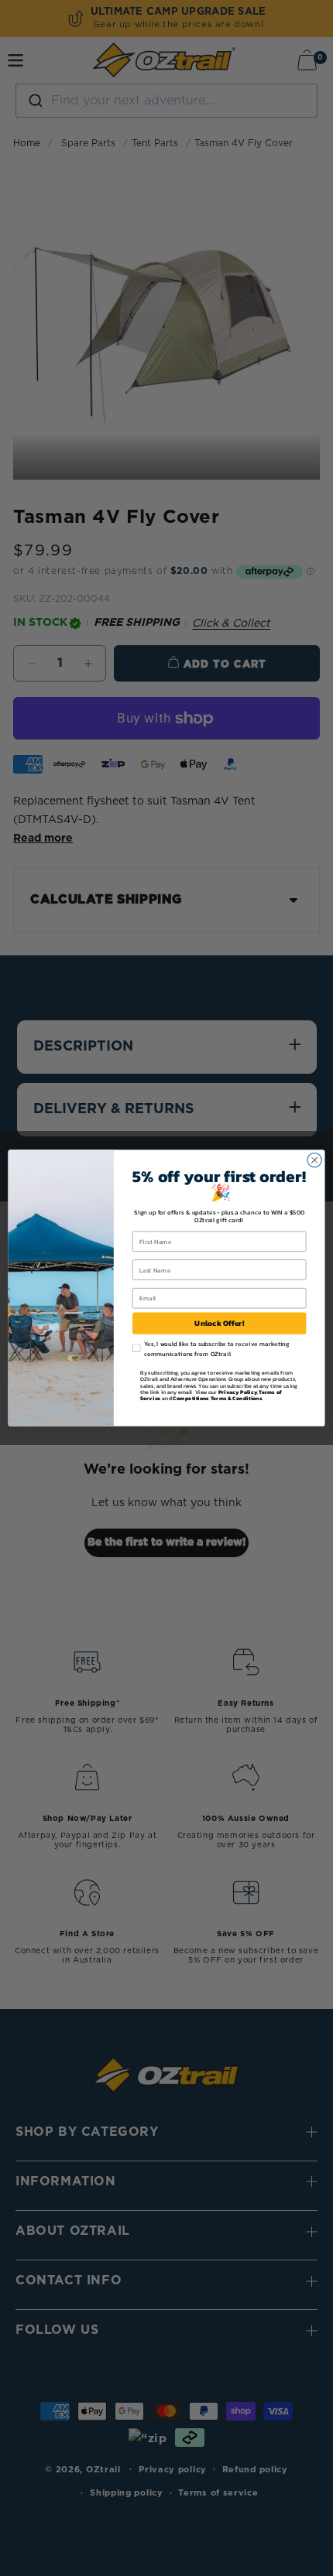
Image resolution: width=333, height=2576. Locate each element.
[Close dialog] (314, 1160)
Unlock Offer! (219, 1324)
